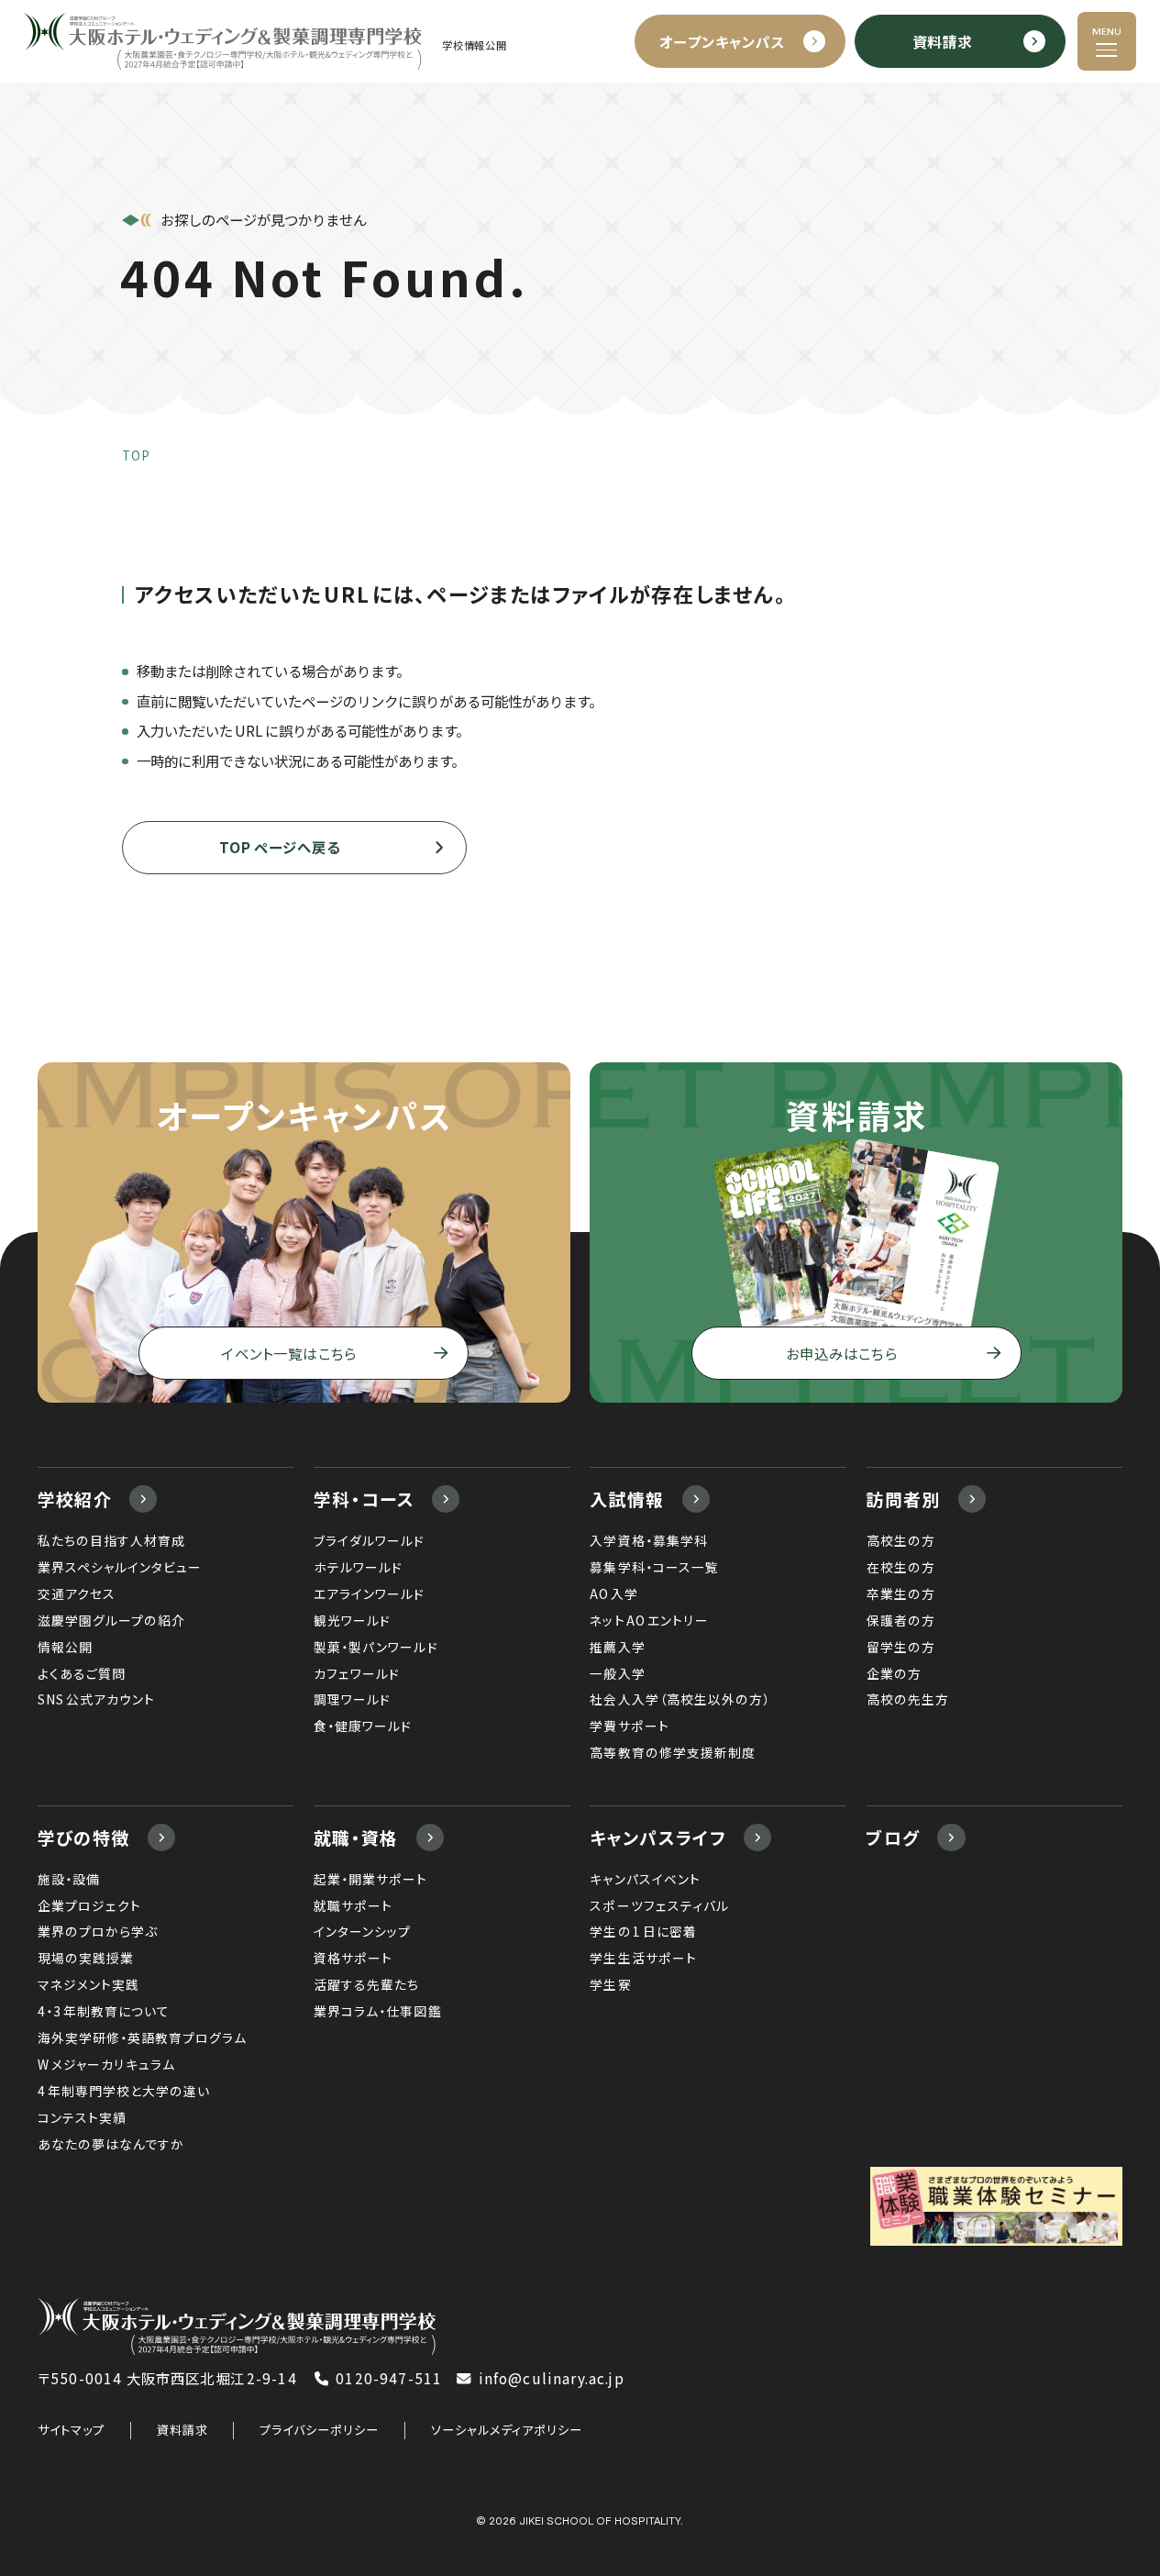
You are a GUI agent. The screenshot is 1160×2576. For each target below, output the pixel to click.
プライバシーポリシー (319, 2430)
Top (136, 456)
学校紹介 (75, 1499)
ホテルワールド (358, 1567)
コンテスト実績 (82, 2117)
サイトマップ (71, 2430)
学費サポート (629, 1726)
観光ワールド (352, 1620)
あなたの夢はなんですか (111, 2144)
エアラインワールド (369, 1593)
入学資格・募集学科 (648, 1540)
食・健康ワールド (363, 1726)
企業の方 (894, 1673)
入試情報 (627, 1499)
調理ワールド (352, 1699)
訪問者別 (903, 1499)
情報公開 (65, 1647)
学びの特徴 (84, 1837)
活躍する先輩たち (366, 1984)
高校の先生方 (908, 1699)
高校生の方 (901, 1540)
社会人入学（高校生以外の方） (679, 1699)
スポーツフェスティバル (659, 1905)
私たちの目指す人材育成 (111, 1540)
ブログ (893, 1837)
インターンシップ (362, 1931)
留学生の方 (901, 1647)
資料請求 (182, 2430)
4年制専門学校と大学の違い (124, 2091)
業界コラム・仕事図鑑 (377, 2011)
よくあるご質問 (82, 1673)
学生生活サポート (643, 1958)
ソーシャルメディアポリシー (507, 2430)
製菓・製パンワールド (376, 1647)
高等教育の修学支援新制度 (672, 1752)
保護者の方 (901, 1620)
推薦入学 (617, 1647)
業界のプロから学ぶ (98, 1931)
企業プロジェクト (89, 1905)
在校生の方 (901, 1567)
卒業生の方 (901, 1593)
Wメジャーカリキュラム (106, 2064)
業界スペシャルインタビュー (120, 1567)
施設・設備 (69, 1879)
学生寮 (610, 1984)
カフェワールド (357, 1673)
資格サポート (353, 1958)
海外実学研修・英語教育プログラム (143, 2037)
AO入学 (614, 1593)
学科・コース (365, 1499)
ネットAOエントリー (649, 1620)
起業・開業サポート (370, 1879)
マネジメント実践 (88, 1984)
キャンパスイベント (645, 1879)
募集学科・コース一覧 (654, 1567)
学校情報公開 (475, 45)
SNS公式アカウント (96, 1699)
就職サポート (353, 1905)
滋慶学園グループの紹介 (111, 1620)
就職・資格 (356, 1837)
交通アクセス (77, 1593)
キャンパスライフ (658, 1837)
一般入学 (617, 1673)
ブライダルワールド (369, 1540)
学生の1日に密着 (643, 1931)
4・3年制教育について (104, 2011)
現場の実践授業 (86, 1958)
